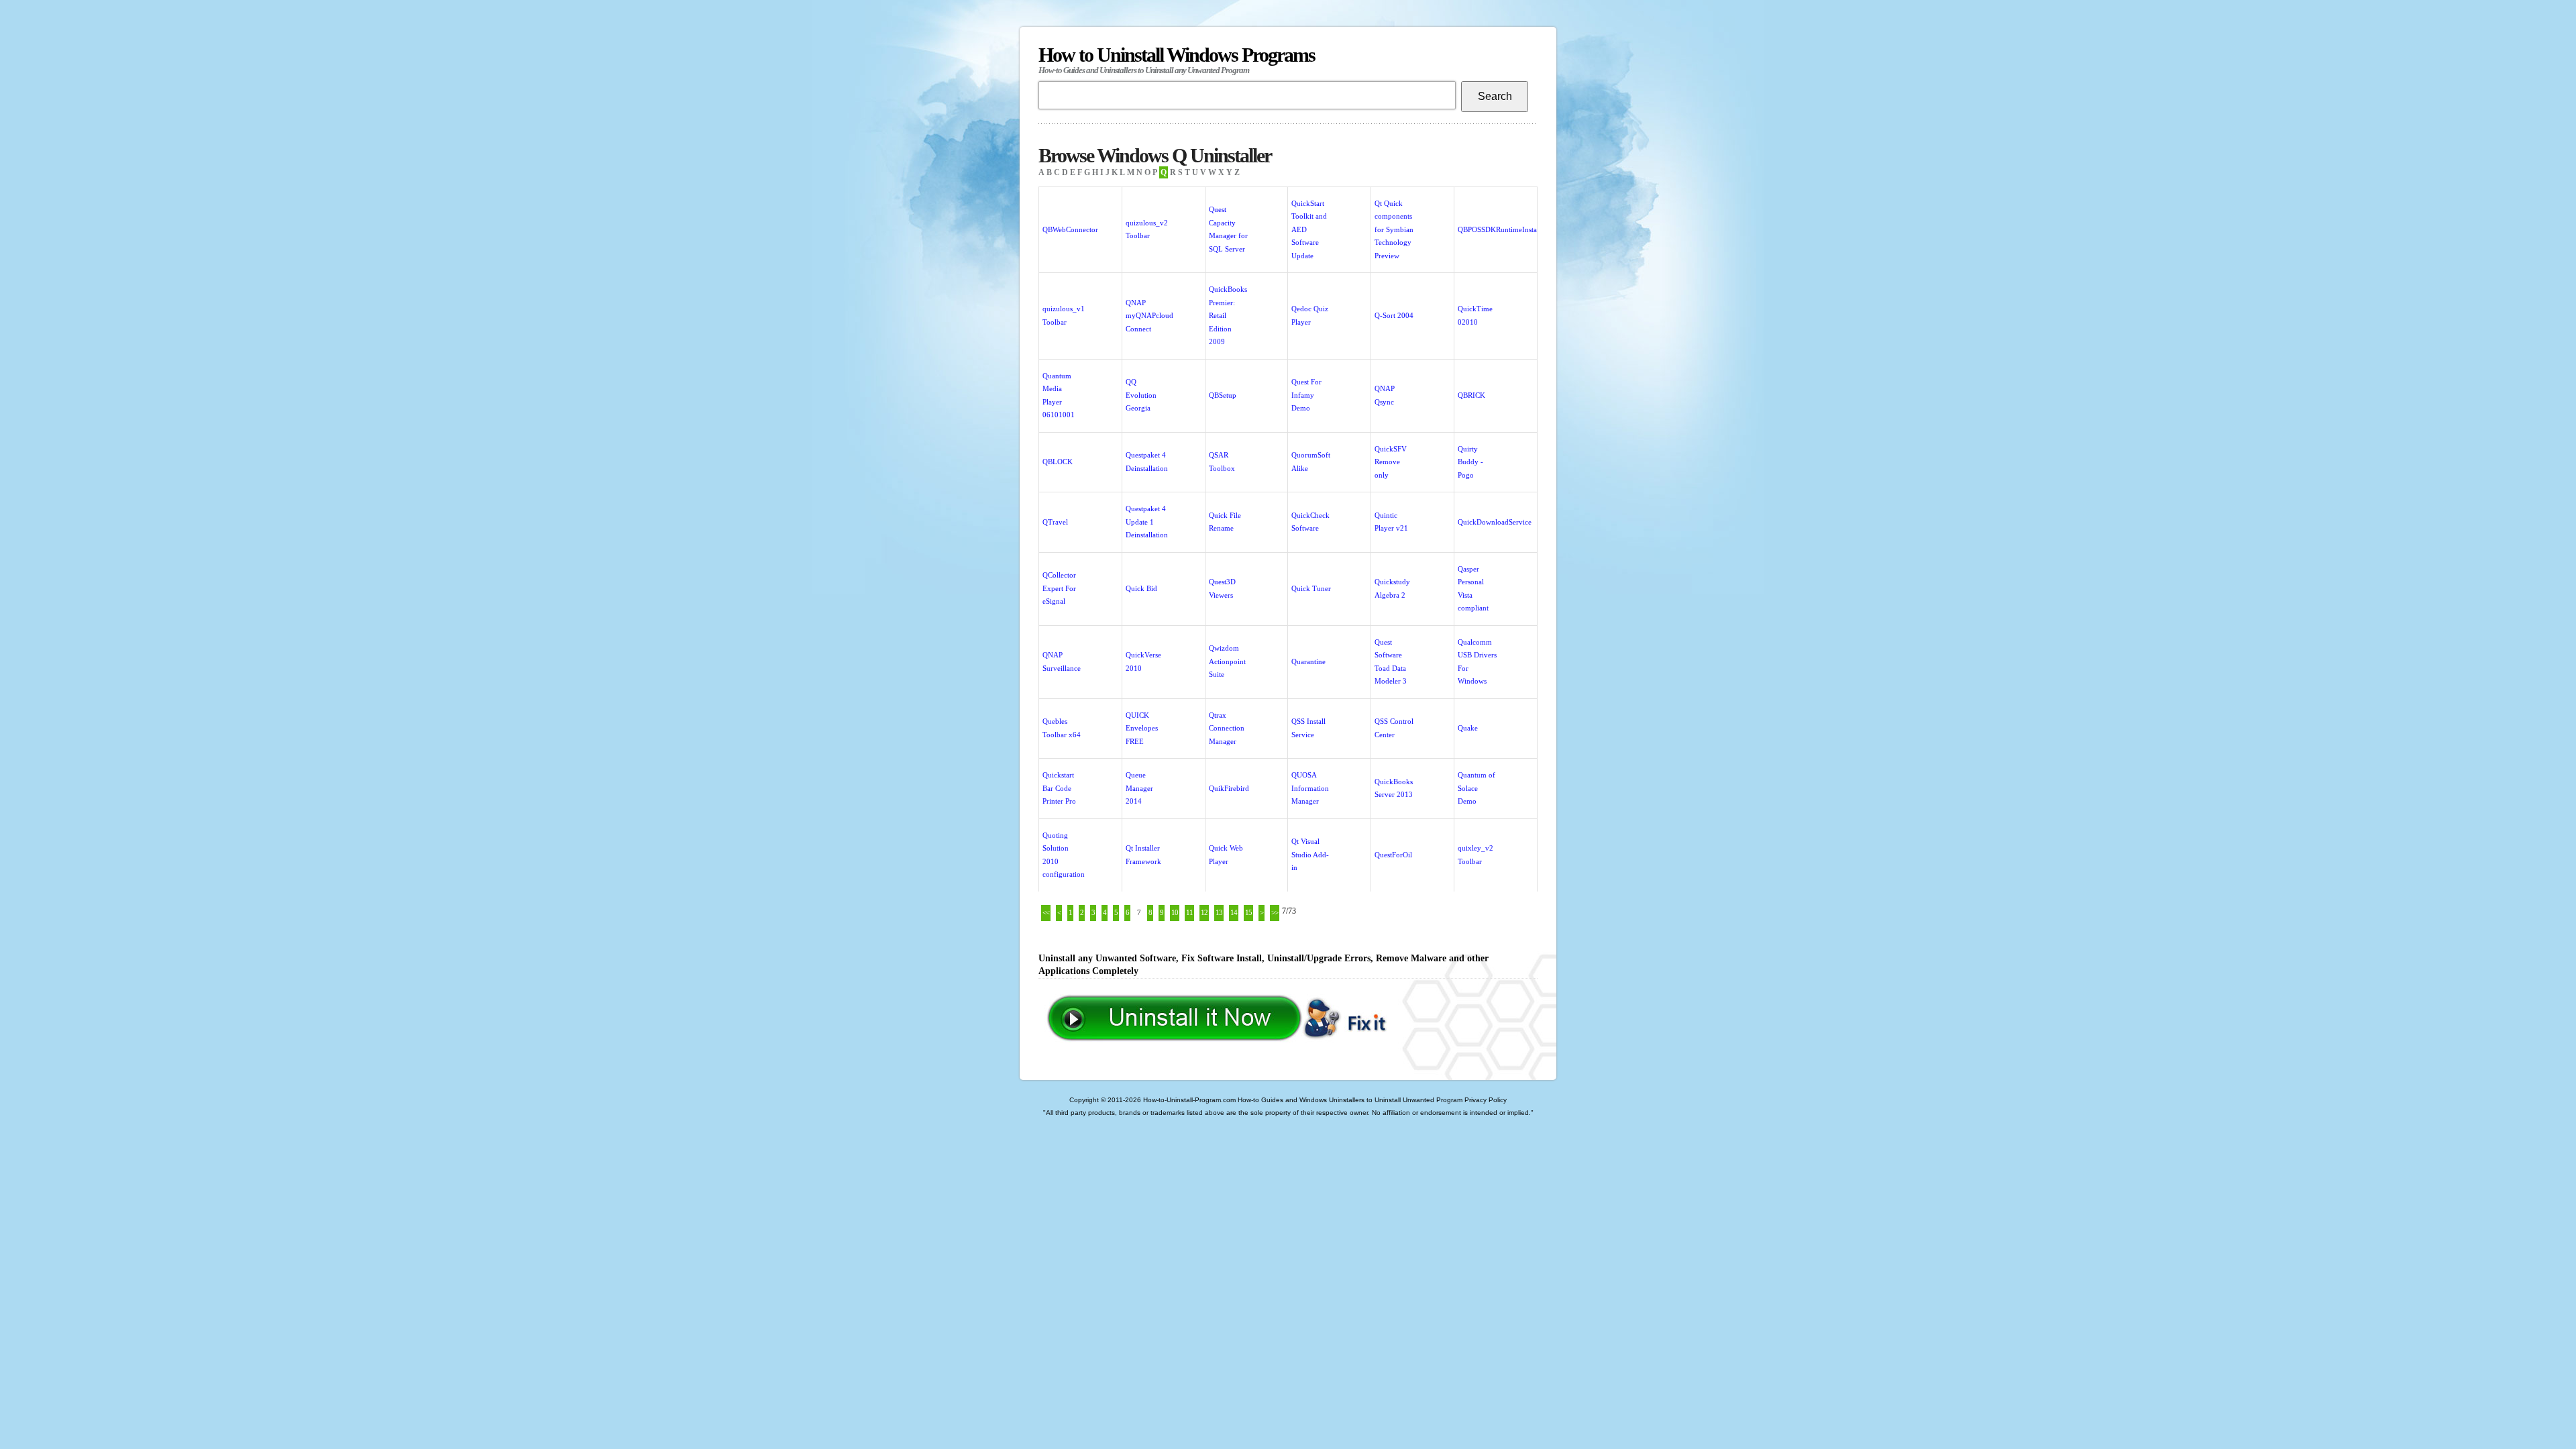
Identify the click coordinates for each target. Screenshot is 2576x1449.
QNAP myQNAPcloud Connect (1149, 316)
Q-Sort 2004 (1394, 315)
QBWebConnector (1070, 229)
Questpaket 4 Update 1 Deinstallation (1147, 522)
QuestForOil (1393, 855)
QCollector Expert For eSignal (1059, 588)
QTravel (1055, 522)
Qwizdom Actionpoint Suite (1227, 661)
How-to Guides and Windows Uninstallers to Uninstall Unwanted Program (1350, 1100)
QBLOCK (1058, 462)
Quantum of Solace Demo (1477, 788)
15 (1248, 912)
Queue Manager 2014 (1139, 788)
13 (1219, 912)
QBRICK (1471, 395)
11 (1189, 912)
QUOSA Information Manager (1310, 788)
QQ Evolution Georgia (1141, 395)
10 (1175, 912)
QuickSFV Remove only (1391, 462)
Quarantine (1308, 661)
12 (1204, 912)
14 (1234, 912)
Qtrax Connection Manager (1227, 728)
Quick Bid (1141, 588)
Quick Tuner (1311, 588)
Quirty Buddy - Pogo (1470, 462)
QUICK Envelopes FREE (1142, 728)
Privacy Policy (1486, 1100)
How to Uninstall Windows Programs (1177, 59)
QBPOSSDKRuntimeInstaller (1502, 229)
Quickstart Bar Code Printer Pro (1059, 788)
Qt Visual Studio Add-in (1310, 854)
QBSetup (1223, 395)
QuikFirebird (1229, 788)
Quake (1468, 728)
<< (1046, 912)
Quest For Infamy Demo (1306, 395)
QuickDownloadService (1495, 522)
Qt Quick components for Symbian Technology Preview (1394, 229)
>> (1275, 912)
